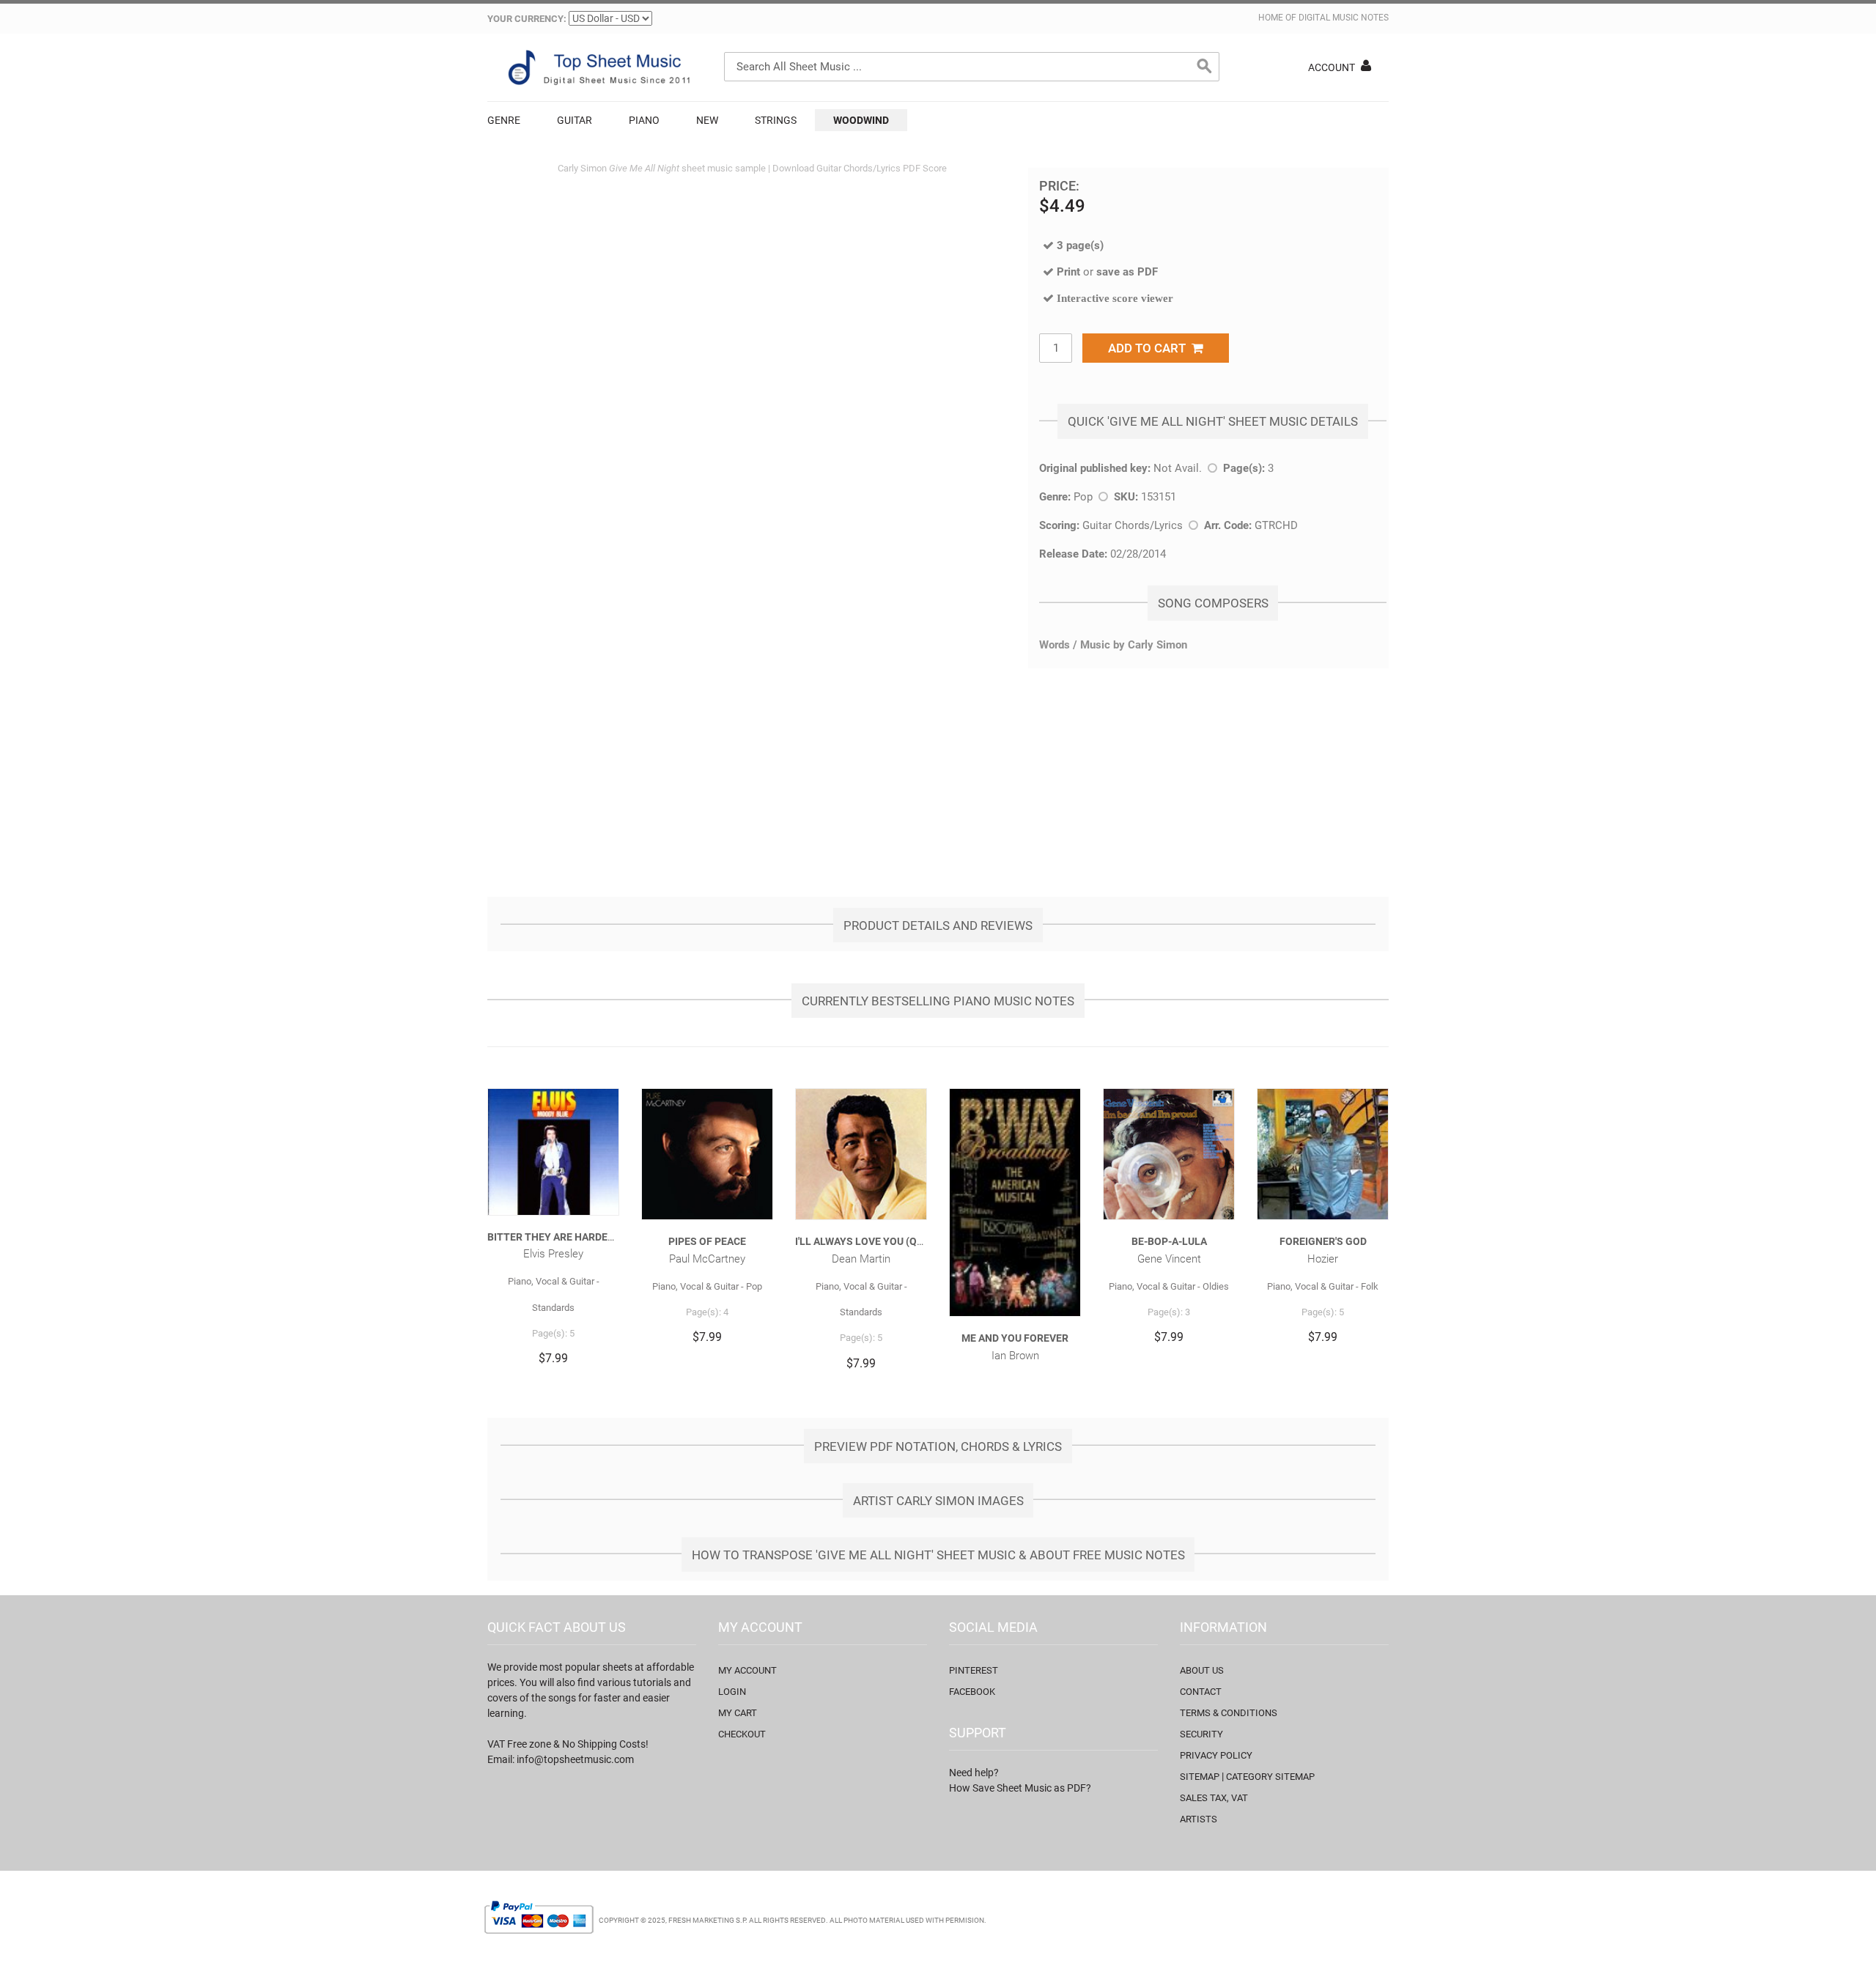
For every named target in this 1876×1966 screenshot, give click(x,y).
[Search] (1205, 67)
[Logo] (597, 67)
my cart (738, 1713)
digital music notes (1344, 18)
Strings (776, 120)
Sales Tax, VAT (1214, 1798)
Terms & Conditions (1229, 1713)
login (732, 1692)
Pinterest (974, 1670)
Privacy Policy (1216, 1755)
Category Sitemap (1270, 1777)
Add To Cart (1150, 348)
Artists (1199, 1819)
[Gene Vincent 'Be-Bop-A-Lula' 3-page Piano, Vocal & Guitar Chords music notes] (1169, 1154)
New (707, 120)
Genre (504, 120)
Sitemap (1200, 1777)
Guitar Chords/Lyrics (1133, 525)
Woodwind (861, 120)
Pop (1083, 497)
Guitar (575, 120)
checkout (742, 1734)
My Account (747, 1670)
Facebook (972, 1692)
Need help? (974, 1773)
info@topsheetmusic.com (575, 1759)
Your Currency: (527, 19)
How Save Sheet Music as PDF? (1020, 1788)
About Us (1202, 1670)
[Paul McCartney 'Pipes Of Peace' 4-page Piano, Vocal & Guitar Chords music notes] (707, 1154)
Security (1201, 1734)
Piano (644, 120)
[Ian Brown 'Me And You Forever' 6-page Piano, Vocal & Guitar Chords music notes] (1015, 1202)
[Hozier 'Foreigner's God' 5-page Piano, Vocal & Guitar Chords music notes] (1323, 1154)
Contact (1201, 1692)
